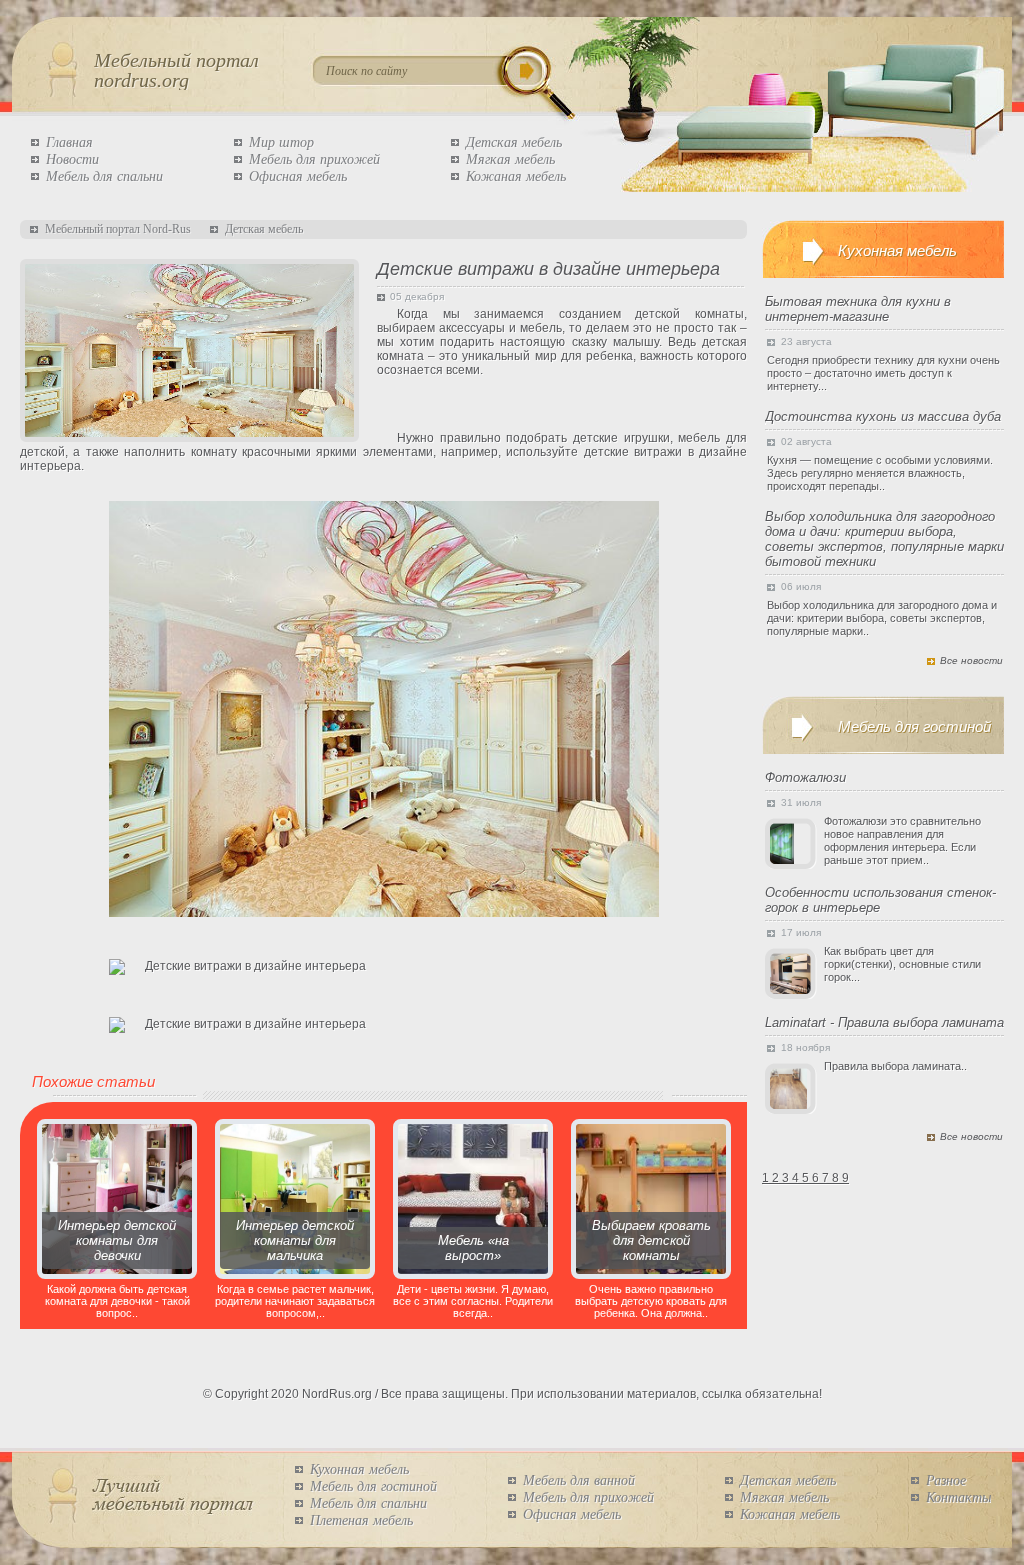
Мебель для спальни (104, 176)
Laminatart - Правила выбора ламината (884, 1022)
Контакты (958, 1497)
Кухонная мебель (359, 1469)
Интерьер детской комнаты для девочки (117, 1240)
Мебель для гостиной (373, 1486)
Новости (72, 159)
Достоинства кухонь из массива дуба (883, 416)
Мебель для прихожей (314, 159)
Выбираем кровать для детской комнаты (651, 1240)
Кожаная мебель (516, 176)
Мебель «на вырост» (473, 1248)
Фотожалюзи (805, 777)
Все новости (971, 660)
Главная (69, 142)
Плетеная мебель (361, 1520)
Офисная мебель (298, 176)
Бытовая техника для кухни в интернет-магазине (858, 309)
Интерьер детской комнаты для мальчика (295, 1240)
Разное (946, 1480)
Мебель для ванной (579, 1480)
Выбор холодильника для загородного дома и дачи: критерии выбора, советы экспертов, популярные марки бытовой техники (884, 539)
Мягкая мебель (510, 159)
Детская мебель (514, 142)
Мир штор (281, 142)
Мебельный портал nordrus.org (176, 70)
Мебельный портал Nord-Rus (118, 229)
